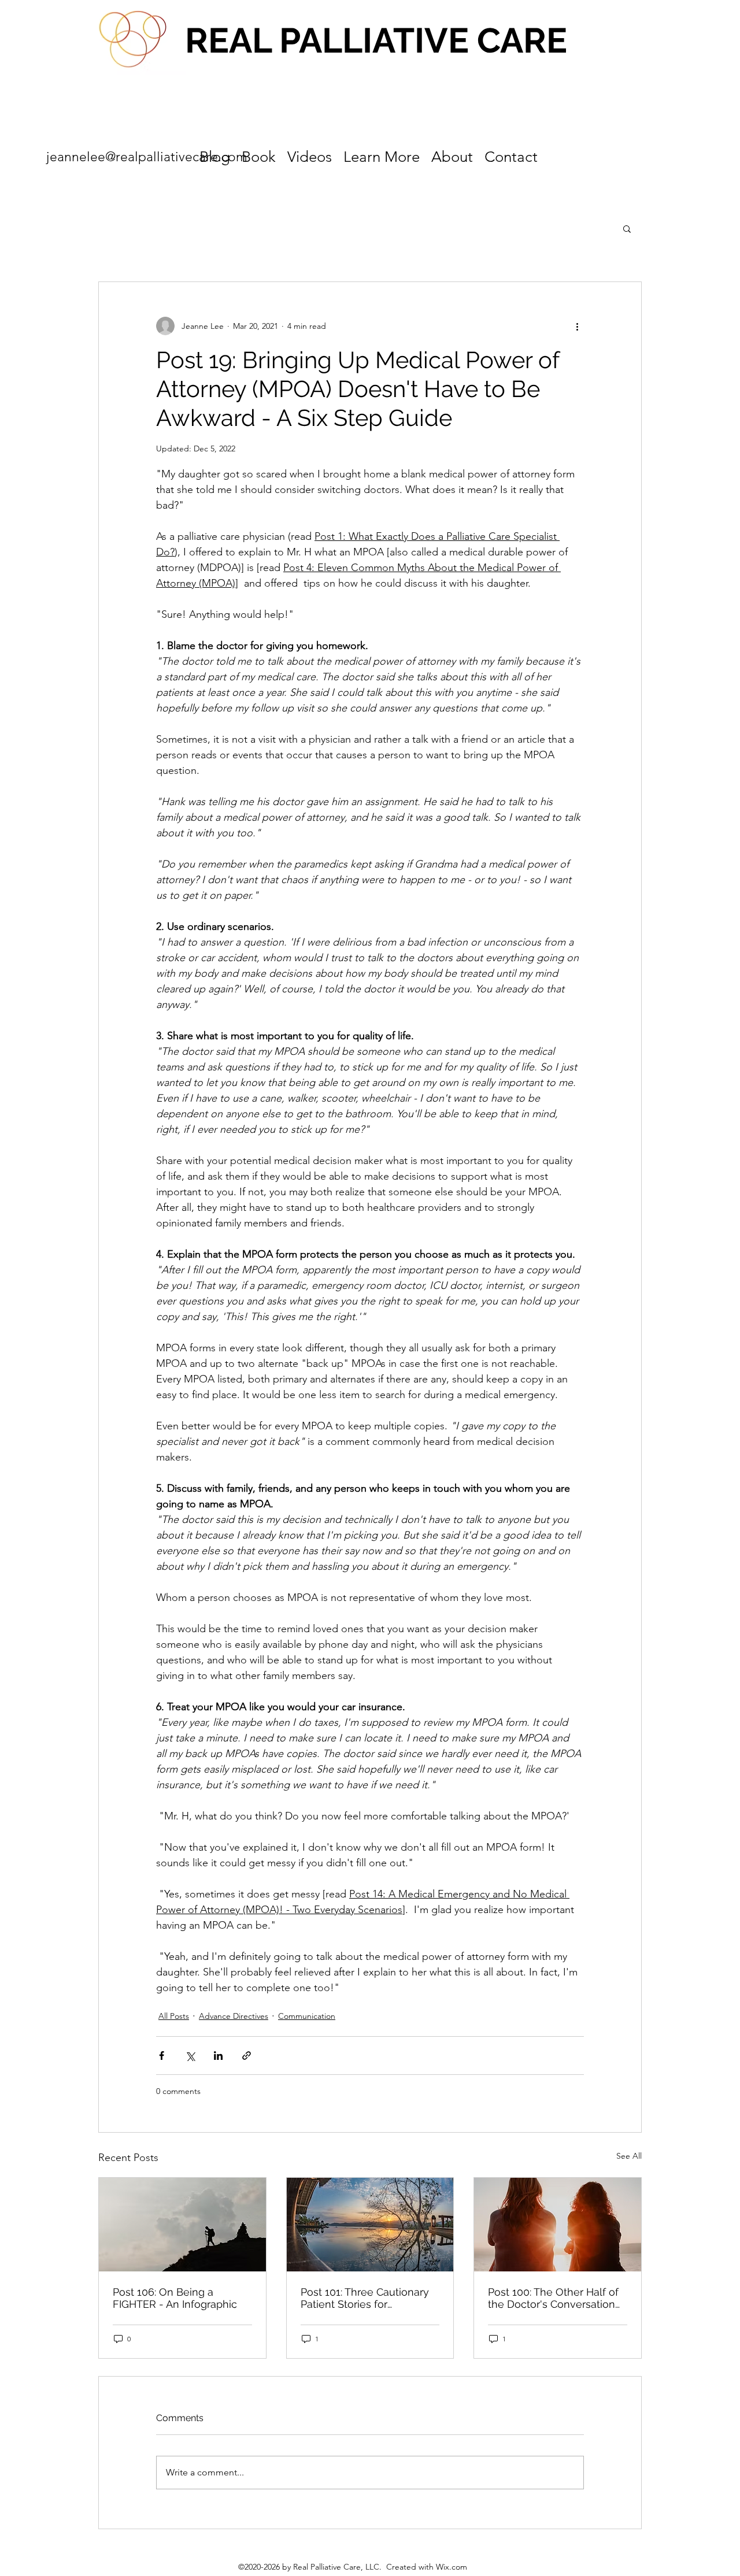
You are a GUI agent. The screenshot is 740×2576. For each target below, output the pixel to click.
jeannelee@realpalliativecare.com (147, 157)
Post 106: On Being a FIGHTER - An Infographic (175, 2298)
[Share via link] (247, 2056)
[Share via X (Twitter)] (190, 2056)
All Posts (174, 2016)
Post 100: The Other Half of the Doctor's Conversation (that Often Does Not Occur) (556, 2298)
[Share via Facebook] (162, 2056)
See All (629, 2156)
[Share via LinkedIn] (218, 2056)
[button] (627, 228)
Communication (307, 2016)
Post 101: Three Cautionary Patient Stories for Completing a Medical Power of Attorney (365, 2298)
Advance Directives (234, 2016)
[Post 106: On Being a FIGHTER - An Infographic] (182, 2225)
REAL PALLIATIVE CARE (376, 40)
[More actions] (577, 326)
